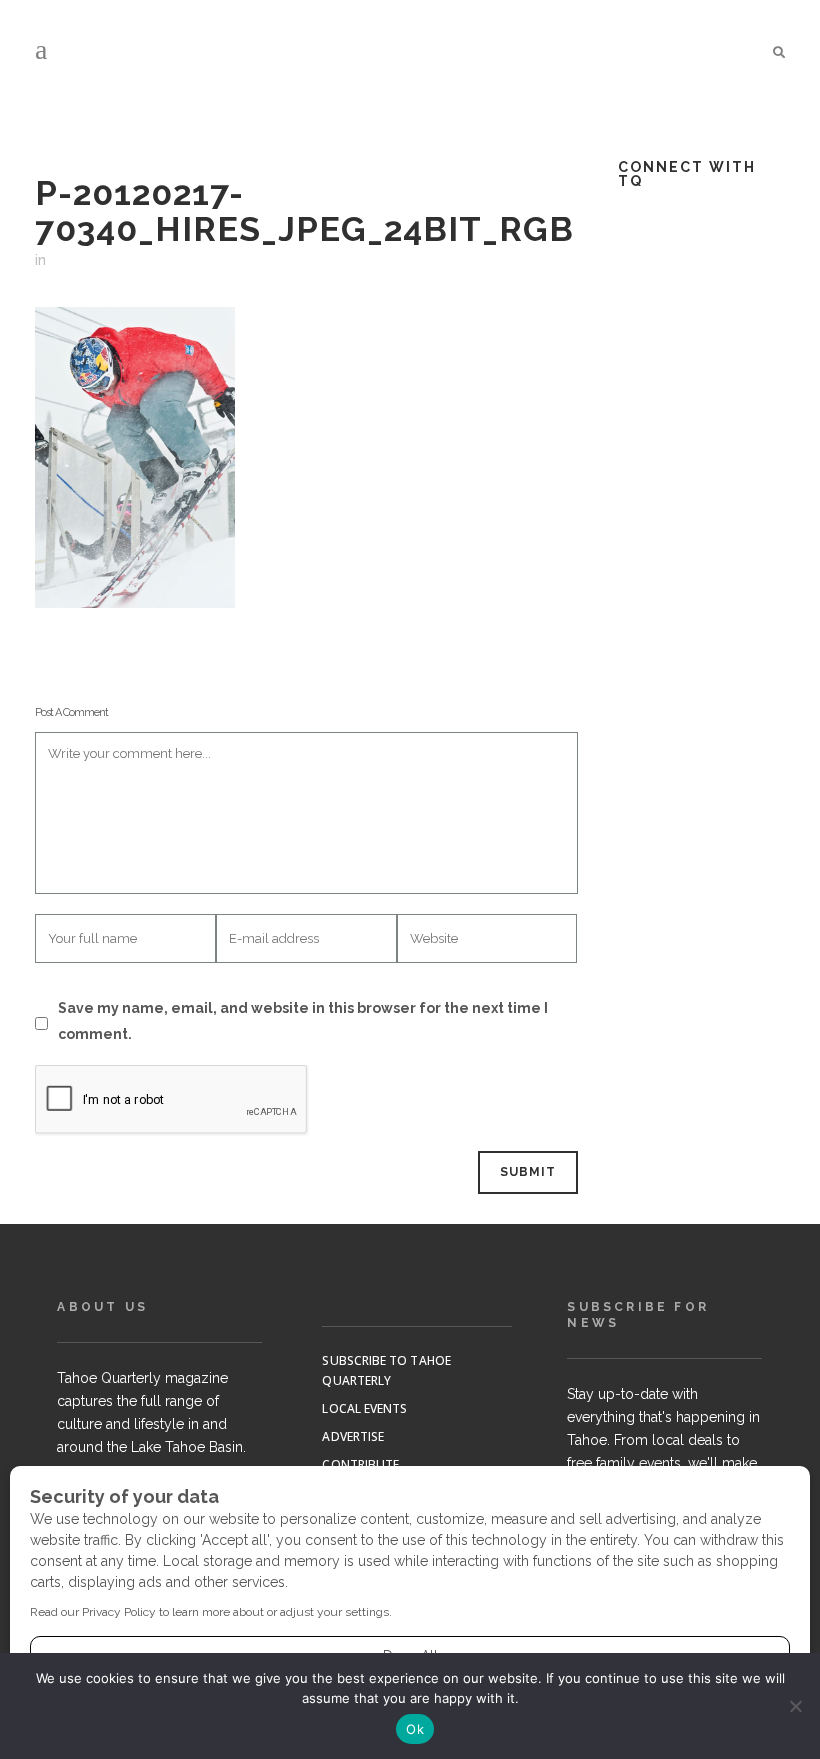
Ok (415, 1729)
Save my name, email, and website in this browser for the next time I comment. (303, 1021)
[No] (795, 1706)
